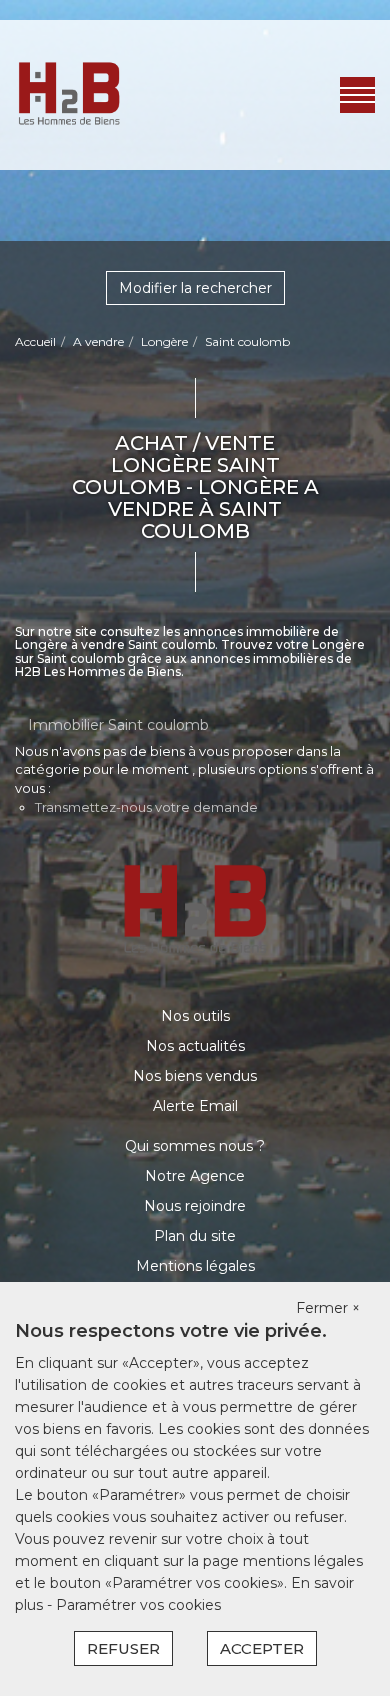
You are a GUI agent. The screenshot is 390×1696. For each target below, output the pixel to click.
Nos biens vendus (195, 1076)
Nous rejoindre (195, 1206)
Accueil (35, 341)
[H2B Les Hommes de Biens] (69, 94)
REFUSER (123, 1648)
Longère (164, 341)
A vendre (98, 341)
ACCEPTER (262, 1648)
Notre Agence (195, 1176)
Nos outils (195, 1016)
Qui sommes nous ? (195, 1146)
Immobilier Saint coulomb (118, 725)
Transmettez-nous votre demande (146, 807)
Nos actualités (195, 1046)
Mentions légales (195, 1266)
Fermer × (328, 1308)
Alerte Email (195, 1106)
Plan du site (195, 1236)
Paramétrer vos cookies (138, 1605)
